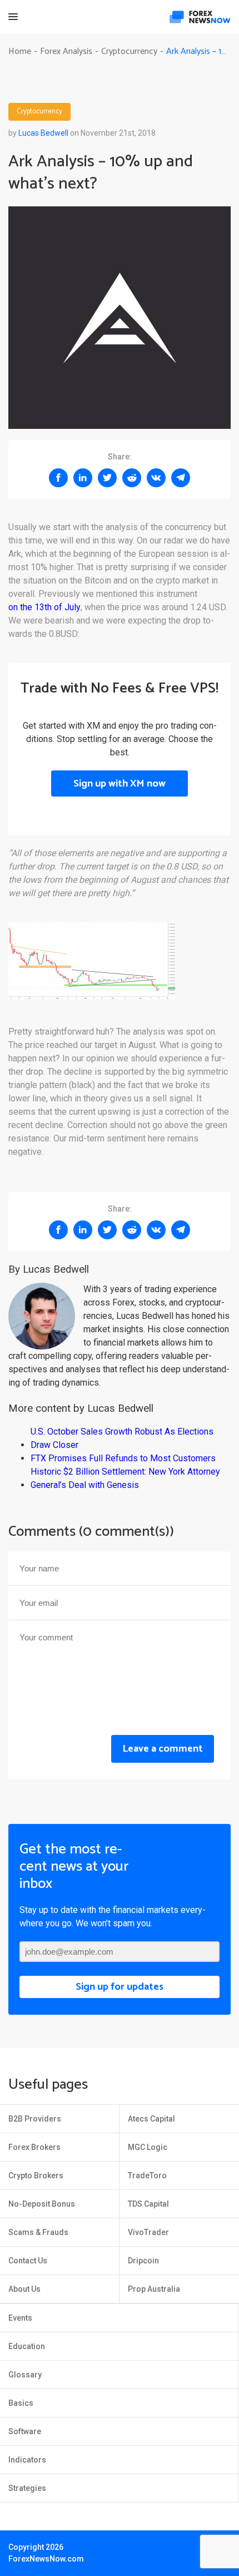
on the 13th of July (44, 607)
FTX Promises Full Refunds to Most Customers (123, 1458)
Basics (21, 2403)
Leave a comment (163, 1749)
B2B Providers (35, 2119)
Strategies (27, 2488)
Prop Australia (154, 2289)
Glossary (25, 2375)
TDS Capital (148, 2204)
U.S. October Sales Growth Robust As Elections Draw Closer (122, 1438)
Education (27, 2346)
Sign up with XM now (120, 784)
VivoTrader (148, 2232)
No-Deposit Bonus (42, 2204)
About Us (24, 2289)
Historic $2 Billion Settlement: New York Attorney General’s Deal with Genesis (125, 1478)
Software (25, 2431)
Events (20, 2318)
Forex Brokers (34, 2147)
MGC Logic (148, 2147)
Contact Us (28, 2261)
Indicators (27, 2460)
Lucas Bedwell (43, 133)
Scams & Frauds (38, 2232)
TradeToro (147, 2175)
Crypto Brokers (36, 2175)
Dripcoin (143, 2261)
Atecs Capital (151, 2119)
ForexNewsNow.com (46, 2559)
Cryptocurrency (39, 112)
